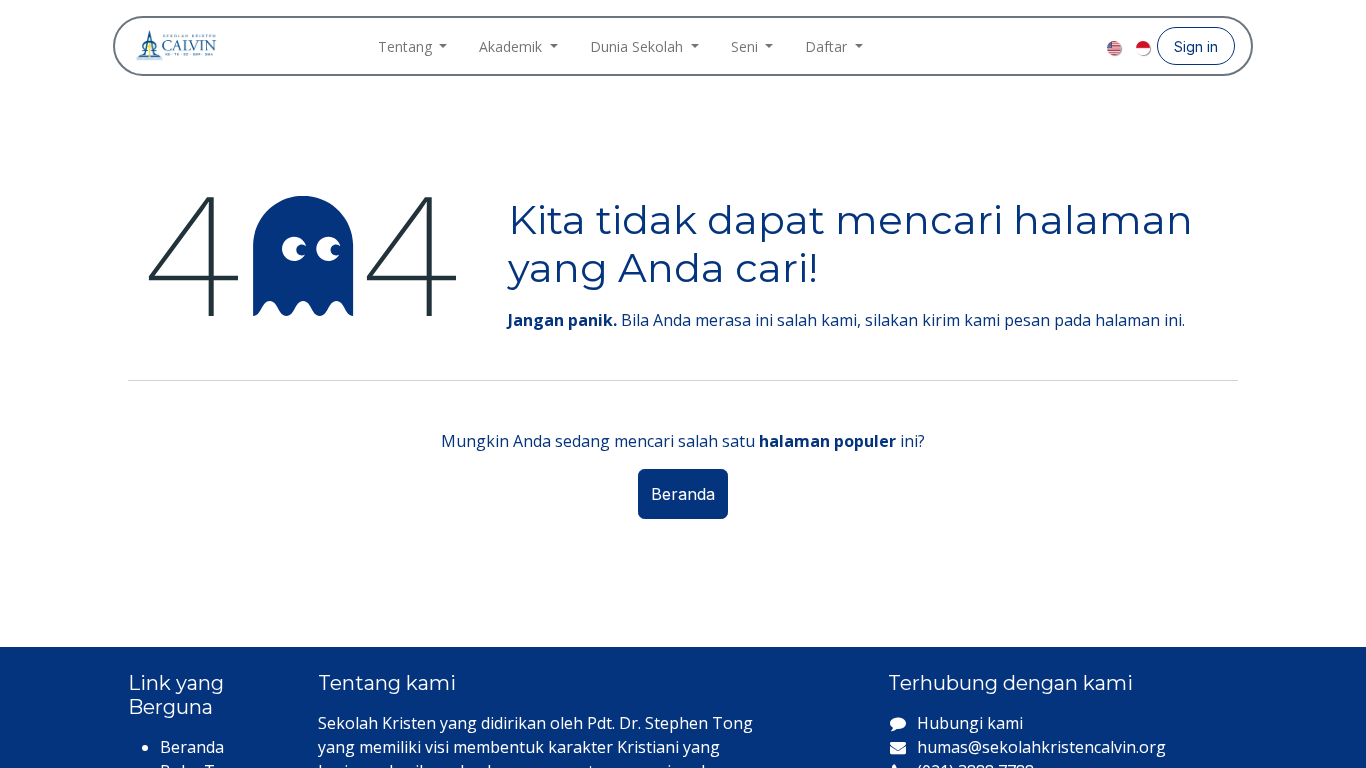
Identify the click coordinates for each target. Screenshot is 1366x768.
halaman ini (1138, 320)
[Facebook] (1025, 46)
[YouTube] (1089, 46)
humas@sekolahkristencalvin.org (1041, 747)
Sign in (1196, 46)
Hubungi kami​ (970, 723)
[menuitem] (413, 46)
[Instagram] (1057, 46)
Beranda (683, 494)
